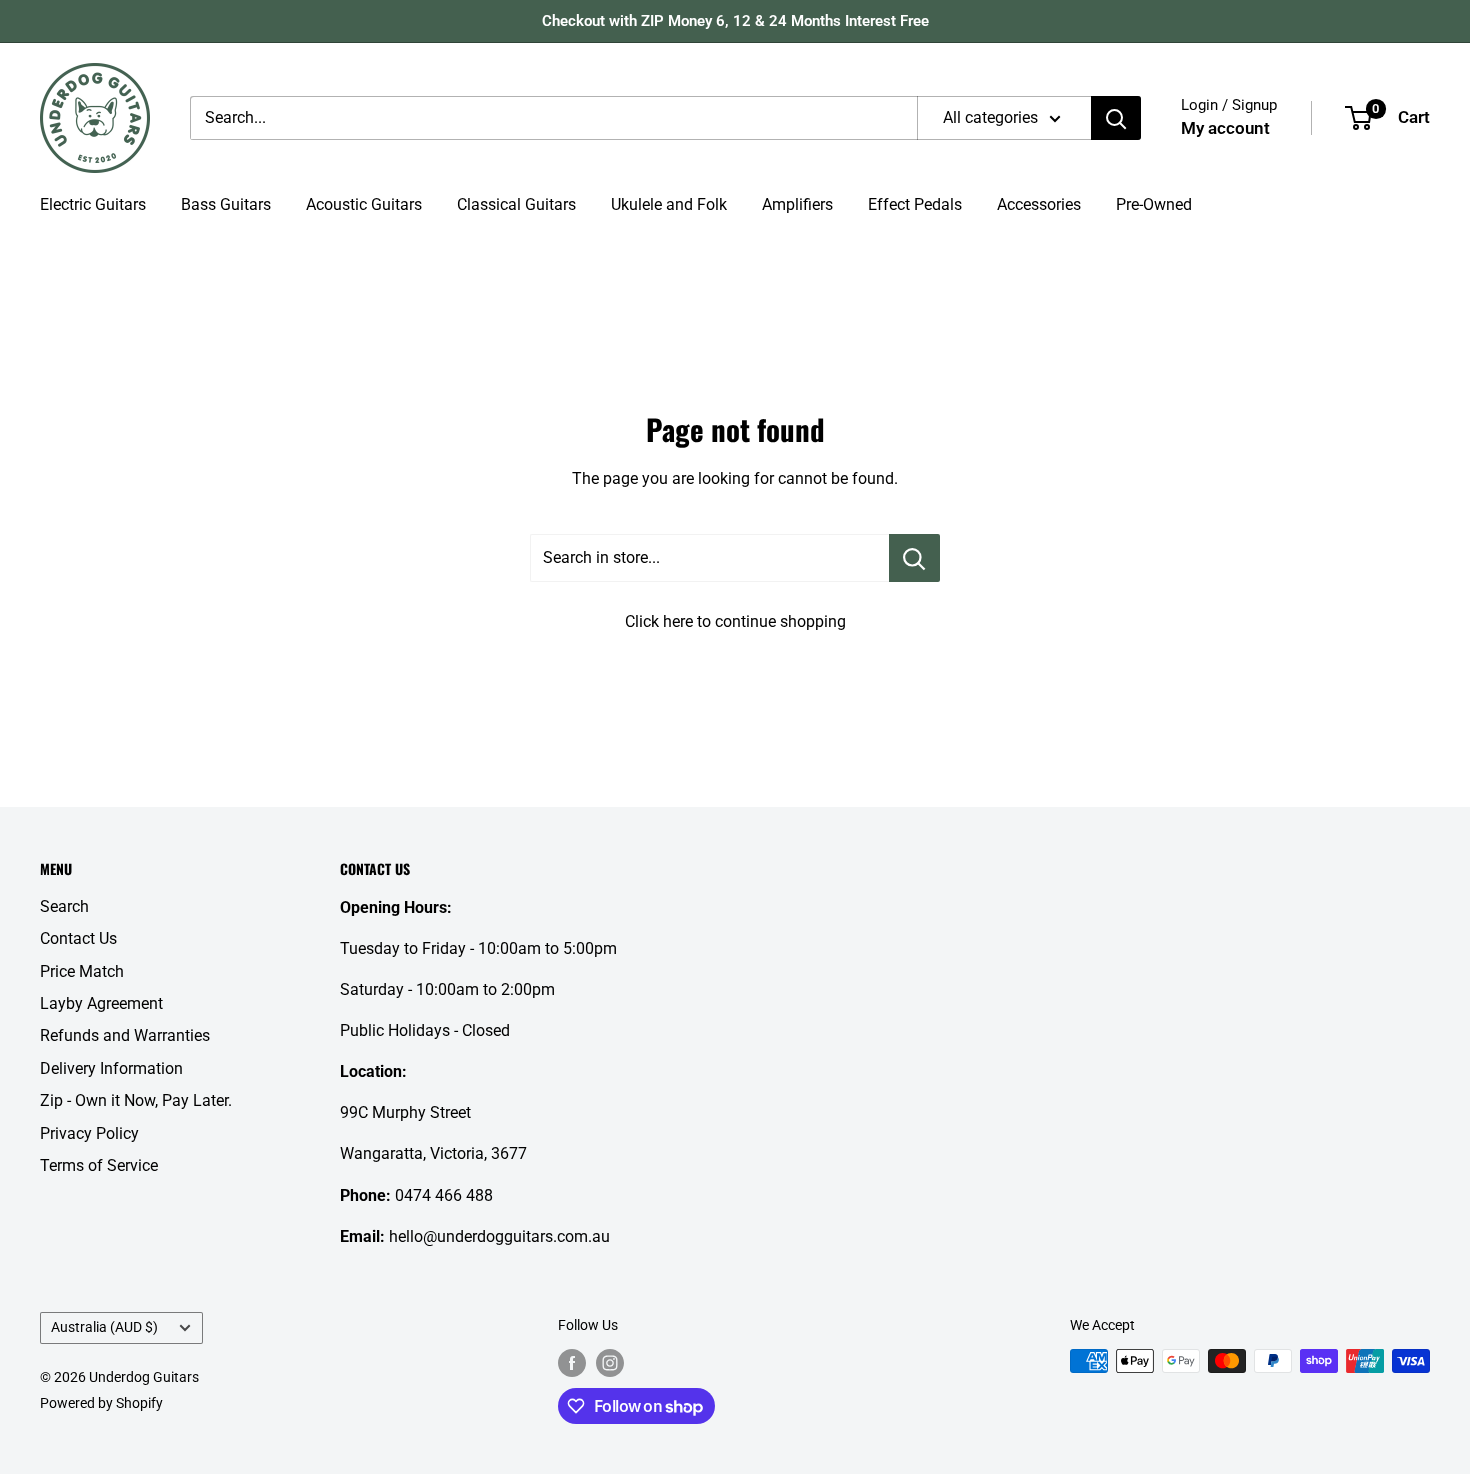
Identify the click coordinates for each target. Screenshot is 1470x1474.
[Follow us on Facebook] (572, 1363)
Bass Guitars (226, 204)
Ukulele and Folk (669, 204)
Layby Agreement (101, 1003)
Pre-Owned (1154, 204)
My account (1225, 128)
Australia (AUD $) (104, 1327)
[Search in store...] (914, 558)
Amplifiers (797, 204)
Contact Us (78, 938)
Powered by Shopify (101, 1403)
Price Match (82, 971)
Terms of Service (99, 1165)
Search (64, 906)
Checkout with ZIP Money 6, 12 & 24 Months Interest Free (735, 21)
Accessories (1039, 204)
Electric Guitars (93, 204)
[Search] (1116, 118)
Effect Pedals (915, 204)
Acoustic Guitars (364, 204)
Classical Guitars (516, 204)
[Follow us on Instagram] (610, 1363)
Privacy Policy (89, 1133)
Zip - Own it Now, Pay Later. (136, 1100)
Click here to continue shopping (735, 621)
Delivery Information (111, 1068)
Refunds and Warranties (125, 1035)
